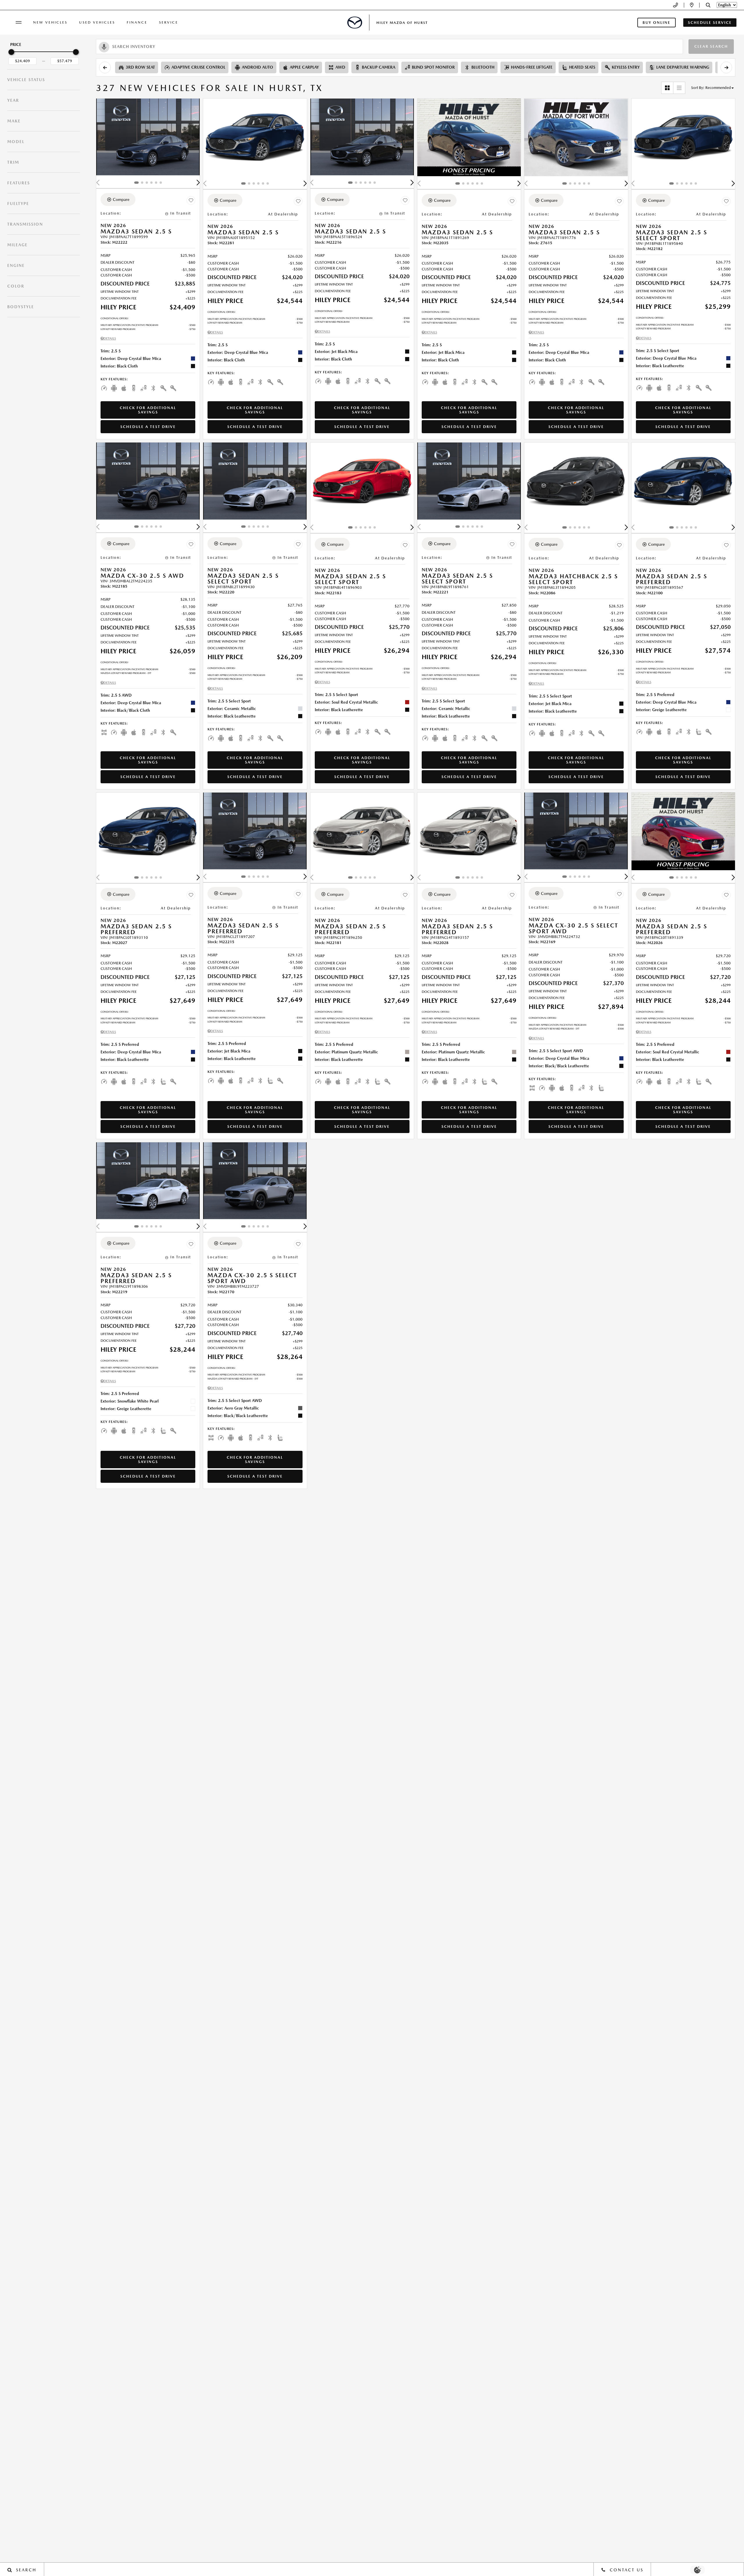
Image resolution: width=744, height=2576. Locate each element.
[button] (708, 5)
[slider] (11, 52)
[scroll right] (726, 67)
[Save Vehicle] (191, 200)
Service (169, 22)
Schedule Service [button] (710, 23)
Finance (137, 22)
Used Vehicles (97, 22)
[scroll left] (105, 67)
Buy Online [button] (657, 23)
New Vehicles (50, 22)
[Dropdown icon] (676, 5)
